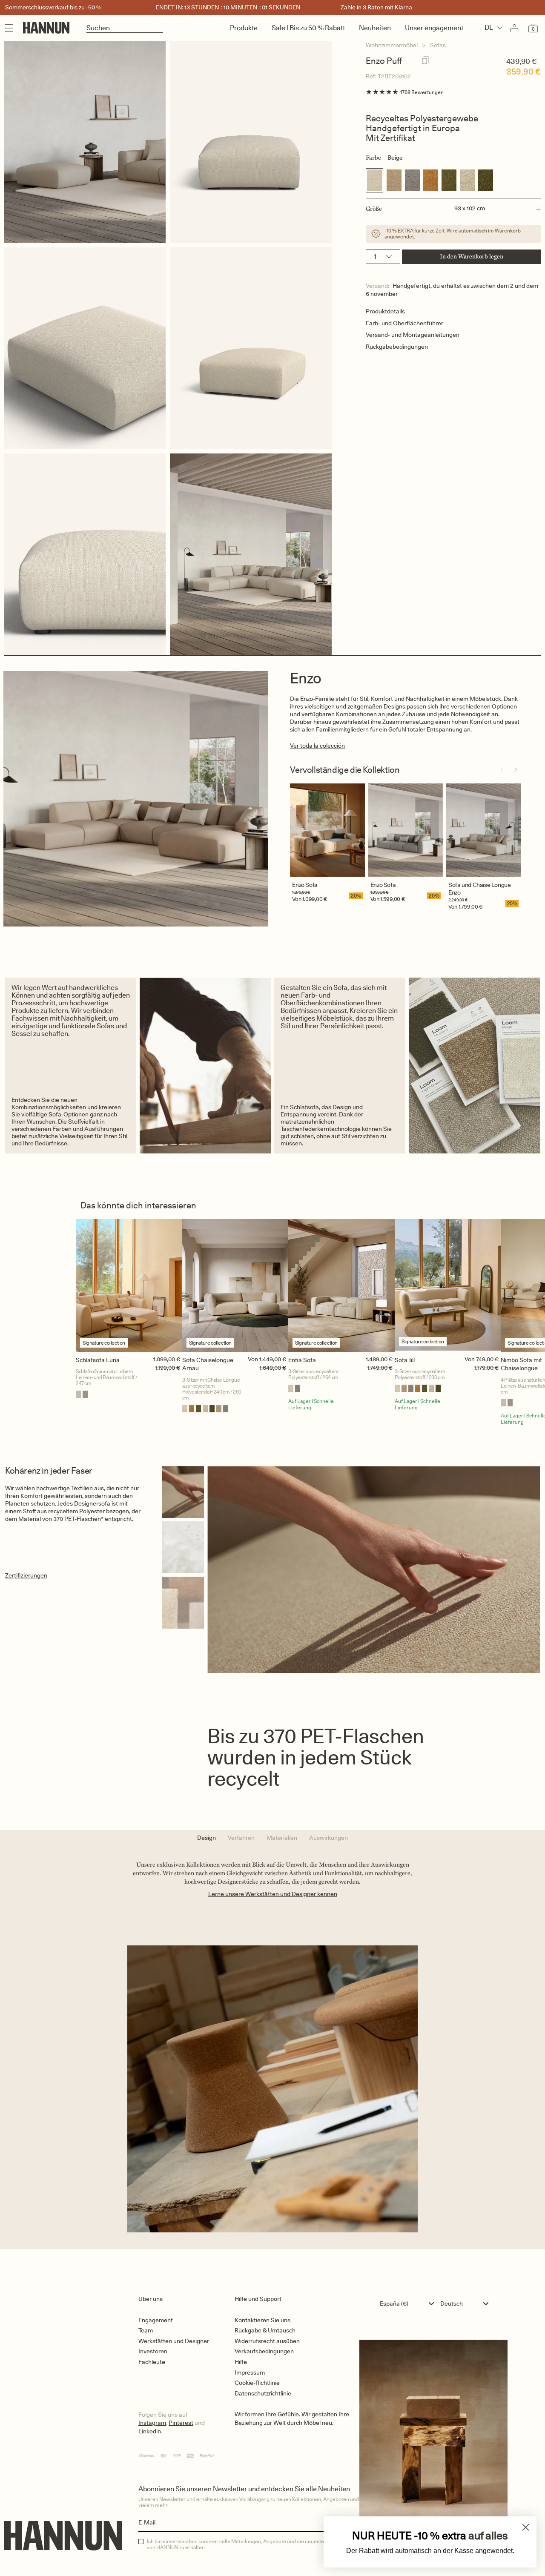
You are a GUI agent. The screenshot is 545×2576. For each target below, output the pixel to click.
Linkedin (150, 2431)
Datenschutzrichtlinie (263, 2393)
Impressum (250, 2372)
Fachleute (152, 2362)
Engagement (156, 2320)
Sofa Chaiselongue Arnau (208, 1364)
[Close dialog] (526, 2527)
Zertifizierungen (26, 1575)
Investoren (153, 2351)
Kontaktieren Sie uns (262, 2320)
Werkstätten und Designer (174, 2341)
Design (207, 1838)
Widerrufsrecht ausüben (267, 2341)
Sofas (438, 45)
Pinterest (181, 2423)
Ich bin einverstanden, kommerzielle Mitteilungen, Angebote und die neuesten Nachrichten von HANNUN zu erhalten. (252, 2544)
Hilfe (241, 2362)
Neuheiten (375, 28)
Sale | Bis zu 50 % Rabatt (308, 28)
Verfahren (241, 1838)
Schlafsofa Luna (98, 1360)
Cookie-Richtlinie (257, 2383)
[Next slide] (516, 770)
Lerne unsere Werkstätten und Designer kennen (273, 1894)
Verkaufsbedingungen (264, 2351)
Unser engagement (434, 28)
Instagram (152, 2423)
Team (146, 2330)
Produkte (244, 28)
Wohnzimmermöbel (392, 45)
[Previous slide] (502, 770)
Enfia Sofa (302, 1360)
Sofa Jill (405, 1360)
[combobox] (409, 2303)
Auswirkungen (328, 1838)
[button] (453, 209)
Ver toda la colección (317, 746)
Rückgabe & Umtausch (265, 2330)
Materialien (282, 1838)
